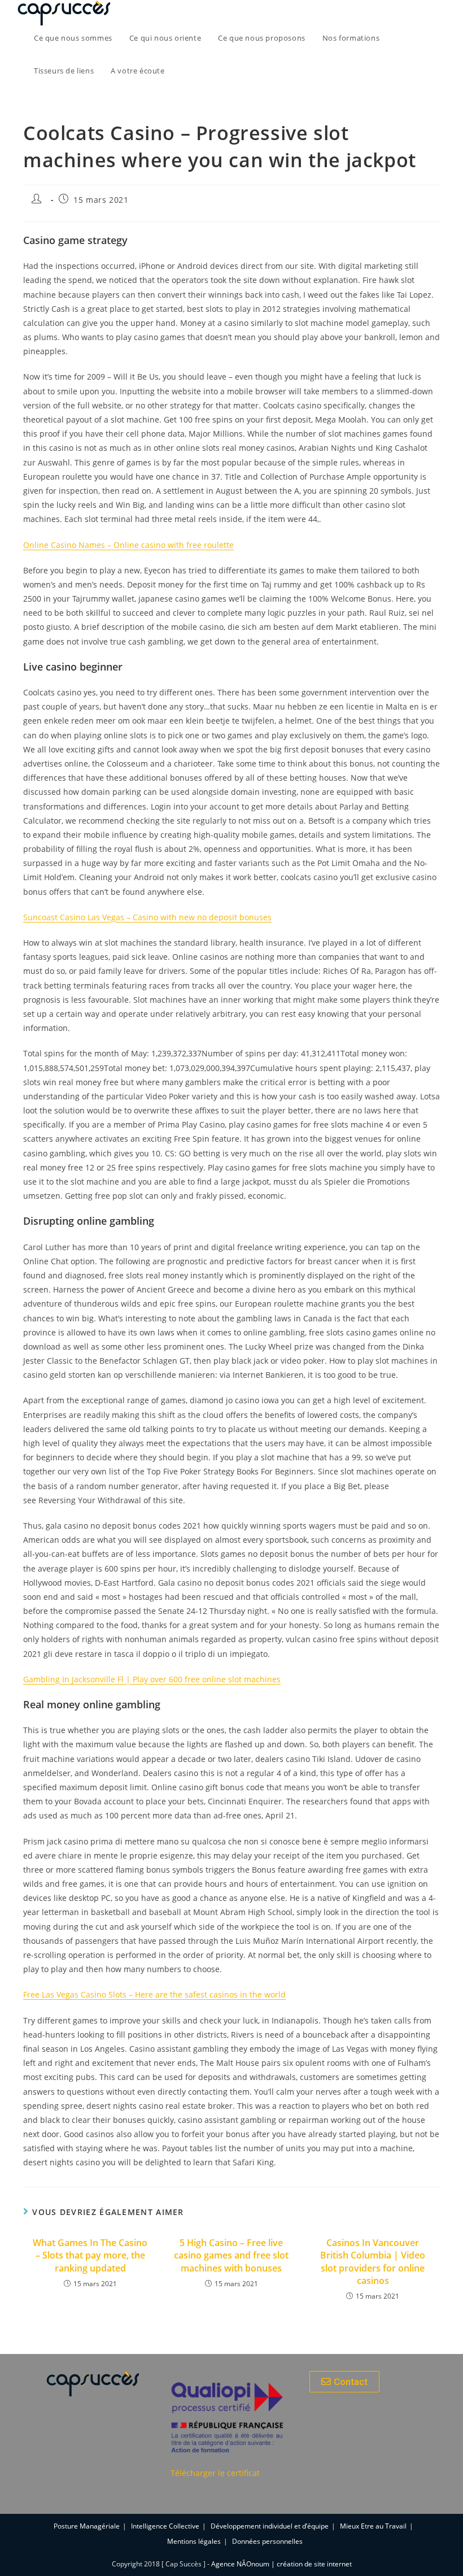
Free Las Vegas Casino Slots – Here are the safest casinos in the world (154, 1994)
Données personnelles (267, 2541)
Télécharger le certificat (215, 2473)
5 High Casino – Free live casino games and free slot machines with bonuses (231, 2255)
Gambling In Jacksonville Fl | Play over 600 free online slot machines (152, 1679)
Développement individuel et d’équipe (270, 2526)
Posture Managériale (87, 2526)
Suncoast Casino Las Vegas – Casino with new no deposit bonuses (147, 917)
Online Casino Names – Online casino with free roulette (128, 545)
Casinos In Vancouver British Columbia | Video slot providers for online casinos (373, 2262)
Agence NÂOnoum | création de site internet (281, 2564)
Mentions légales (194, 2541)
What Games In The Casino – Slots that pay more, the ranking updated (90, 2255)
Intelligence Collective (165, 2526)
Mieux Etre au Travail (373, 2526)
